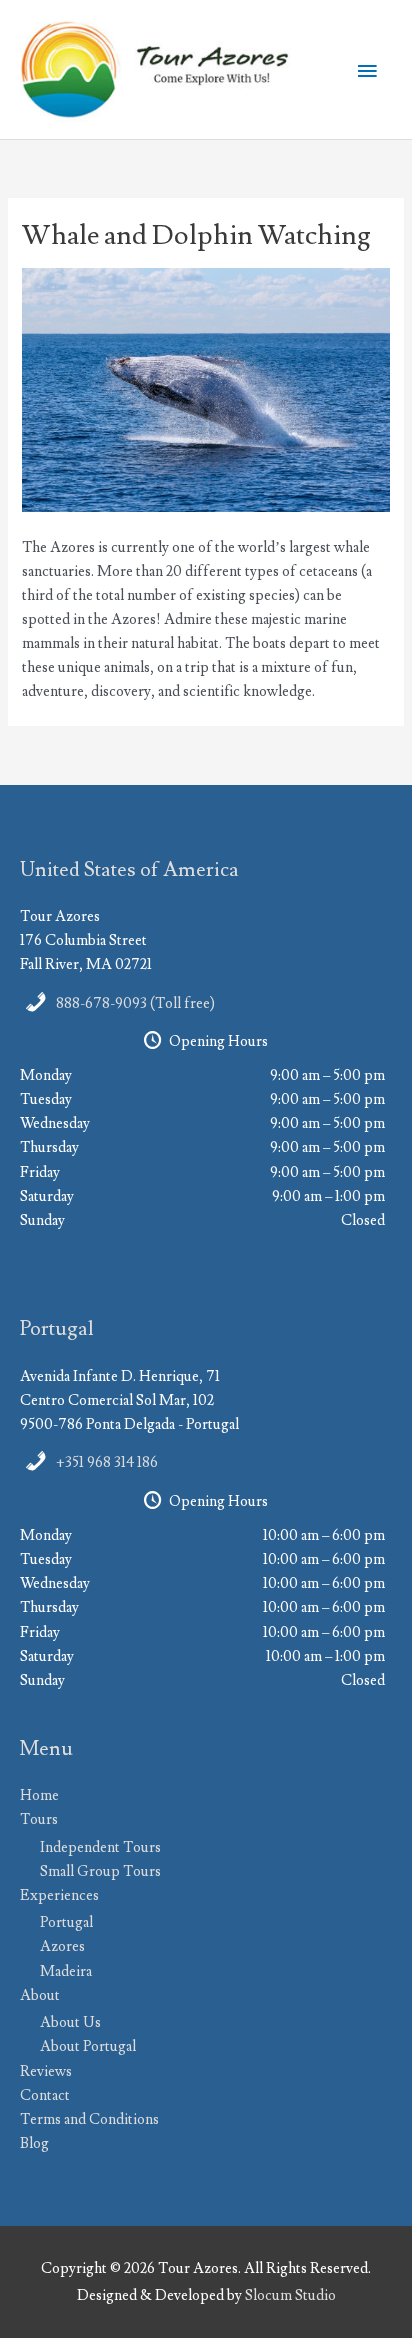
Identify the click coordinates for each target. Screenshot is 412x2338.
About (40, 1995)
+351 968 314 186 (107, 1462)
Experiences (59, 1895)
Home (39, 1795)
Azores (62, 1946)
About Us (70, 2022)
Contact (45, 2095)
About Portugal (88, 2046)
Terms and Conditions (89, 2119)
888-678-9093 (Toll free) (135, 1003)
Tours (39, 1819)
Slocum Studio (290, 2295)
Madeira (66, 1971)
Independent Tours (100, 1847)
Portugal (66, 1922)
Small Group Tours (100, 1871)
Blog (34, 2143)
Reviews (46, 2071)
